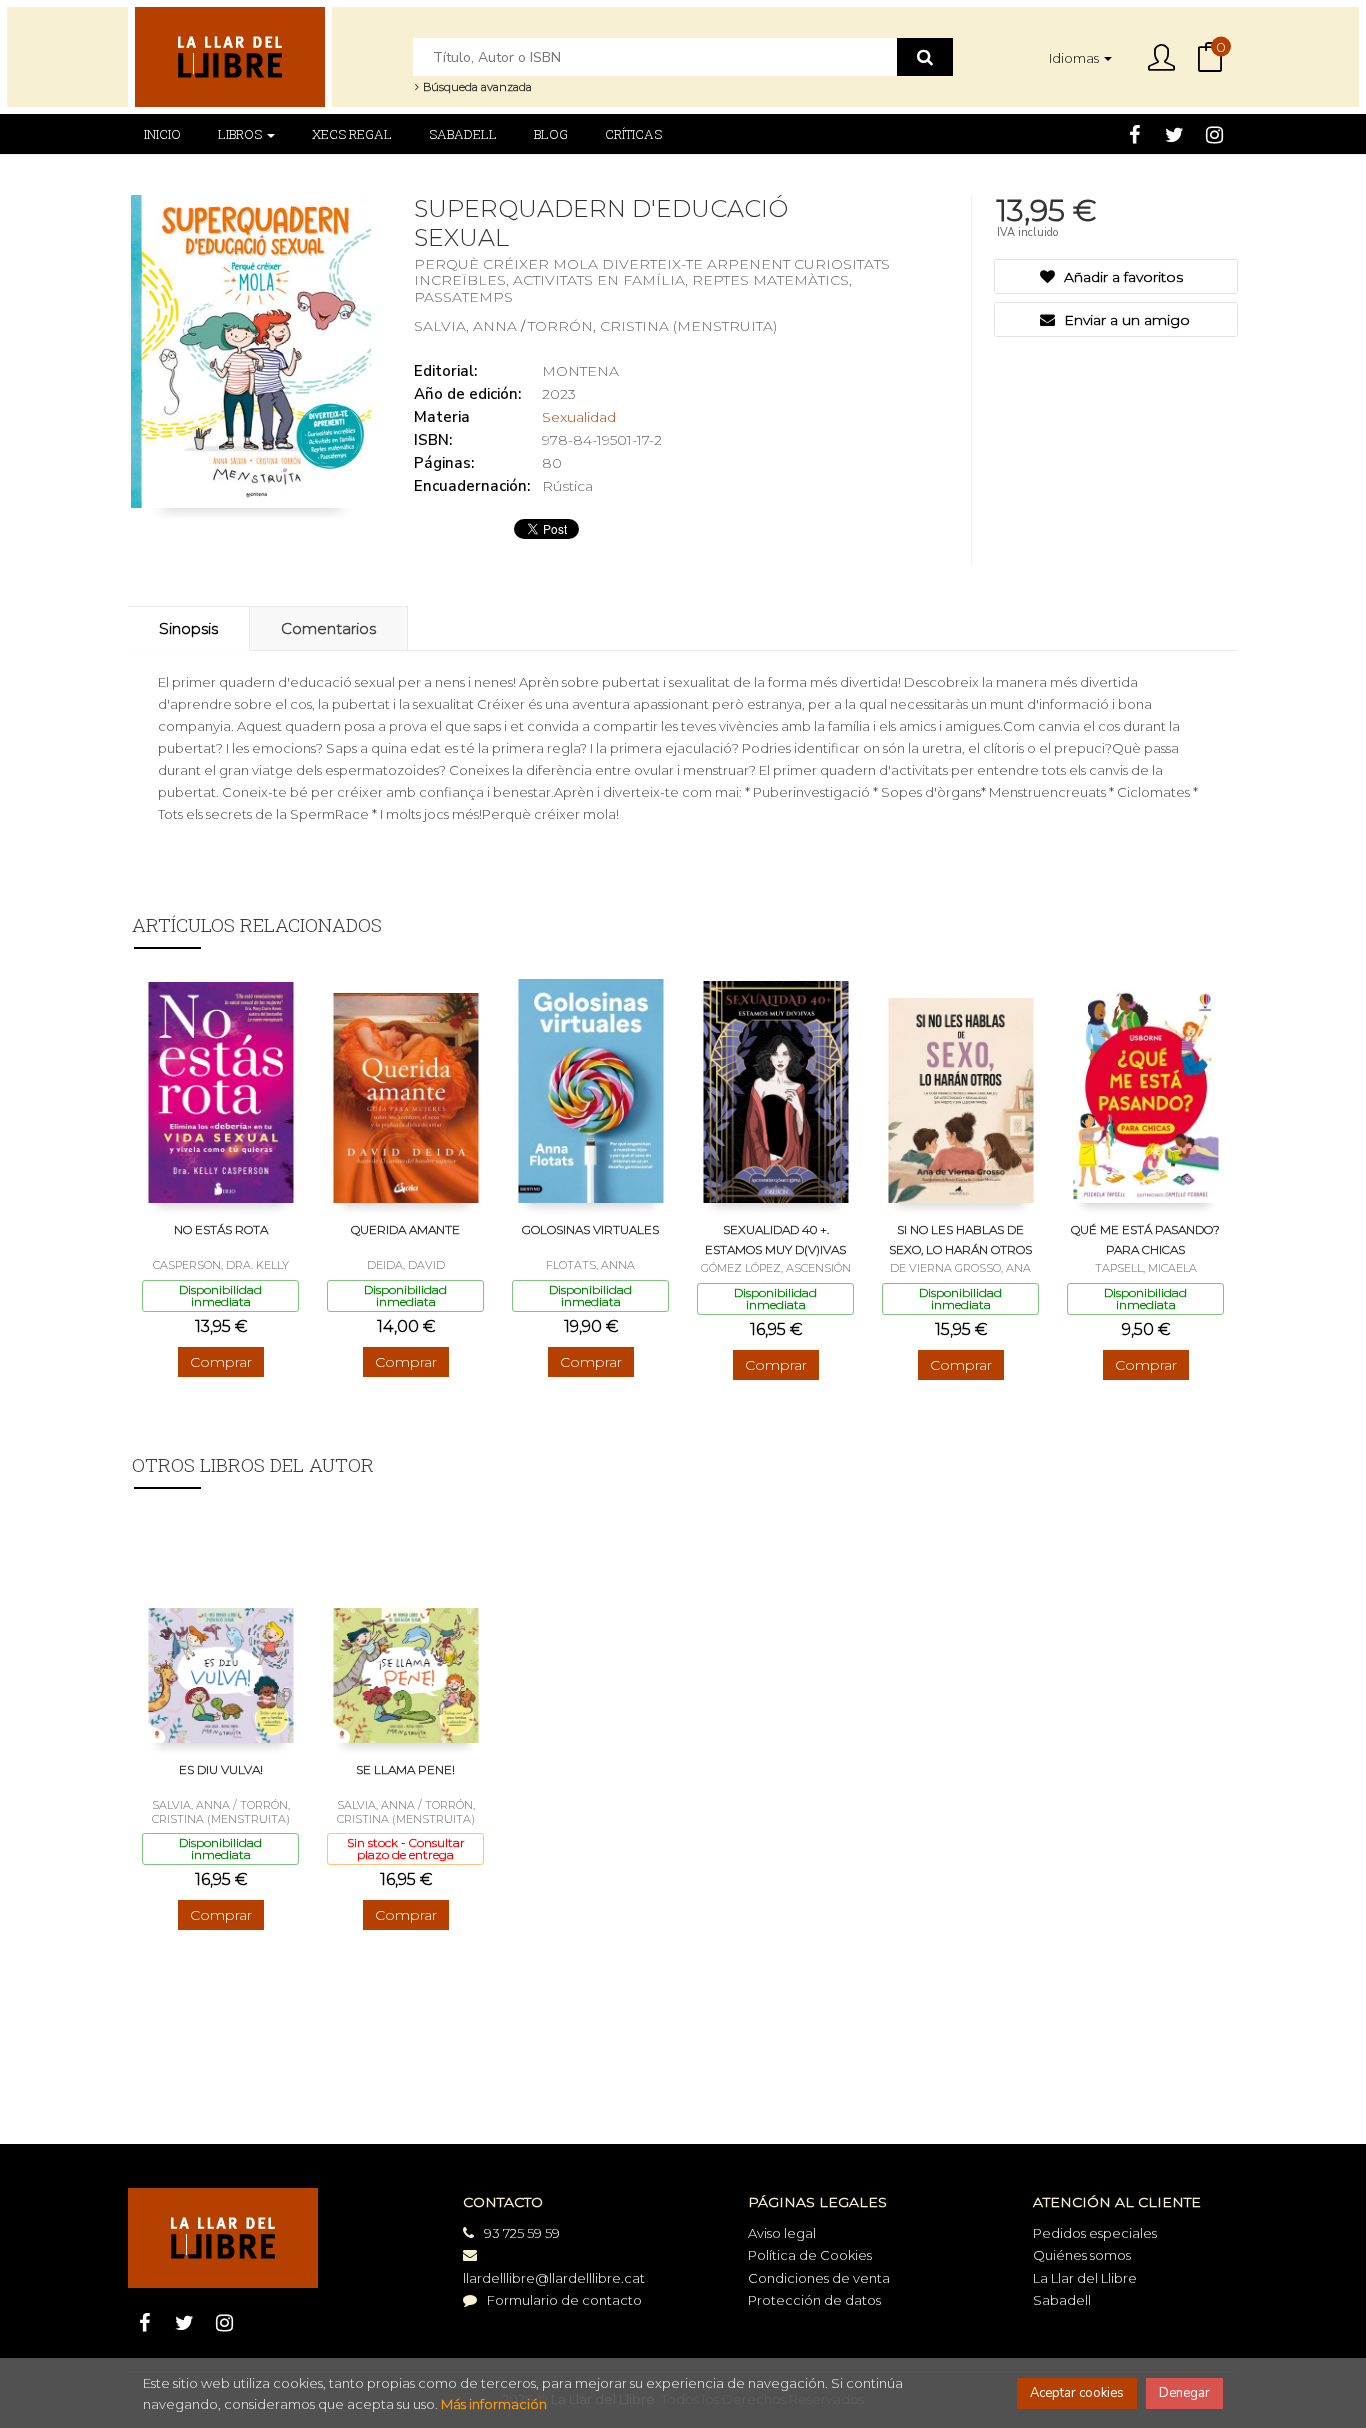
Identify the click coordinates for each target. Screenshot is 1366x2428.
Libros (241, 134)
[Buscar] (925, 57)
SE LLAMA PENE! (405, 1769)
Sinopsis (188, 628)
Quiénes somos (1082, 2255)
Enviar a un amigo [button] (1125, 320)
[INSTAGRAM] (1214, 134)
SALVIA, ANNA (467, 326)
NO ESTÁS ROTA (221, 1229)
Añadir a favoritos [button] (1121, 277)
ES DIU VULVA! (221, 1769)
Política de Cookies (810, 2255)
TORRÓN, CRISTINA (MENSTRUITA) (652, 326)
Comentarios (328, 628)
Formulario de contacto (564, 2300)
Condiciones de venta (819, 2278)
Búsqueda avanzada (476, 87)
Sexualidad (579, 417)
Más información (494, 2404)
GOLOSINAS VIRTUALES (590, 1229)
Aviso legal (782, 2233)
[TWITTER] (1174, 134)
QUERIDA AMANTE (405, 1229)
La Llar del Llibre (1085, 2278)
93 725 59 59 (522, 2233)
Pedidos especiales (1095, 2233)
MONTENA (580, 371)
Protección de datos (814, 2300)
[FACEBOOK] (1134, 134)
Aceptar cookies (1077, 2393)
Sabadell (1062, 2300)
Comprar (221, 1362)
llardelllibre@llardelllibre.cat (554, 2278)
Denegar (1184, 2393)
